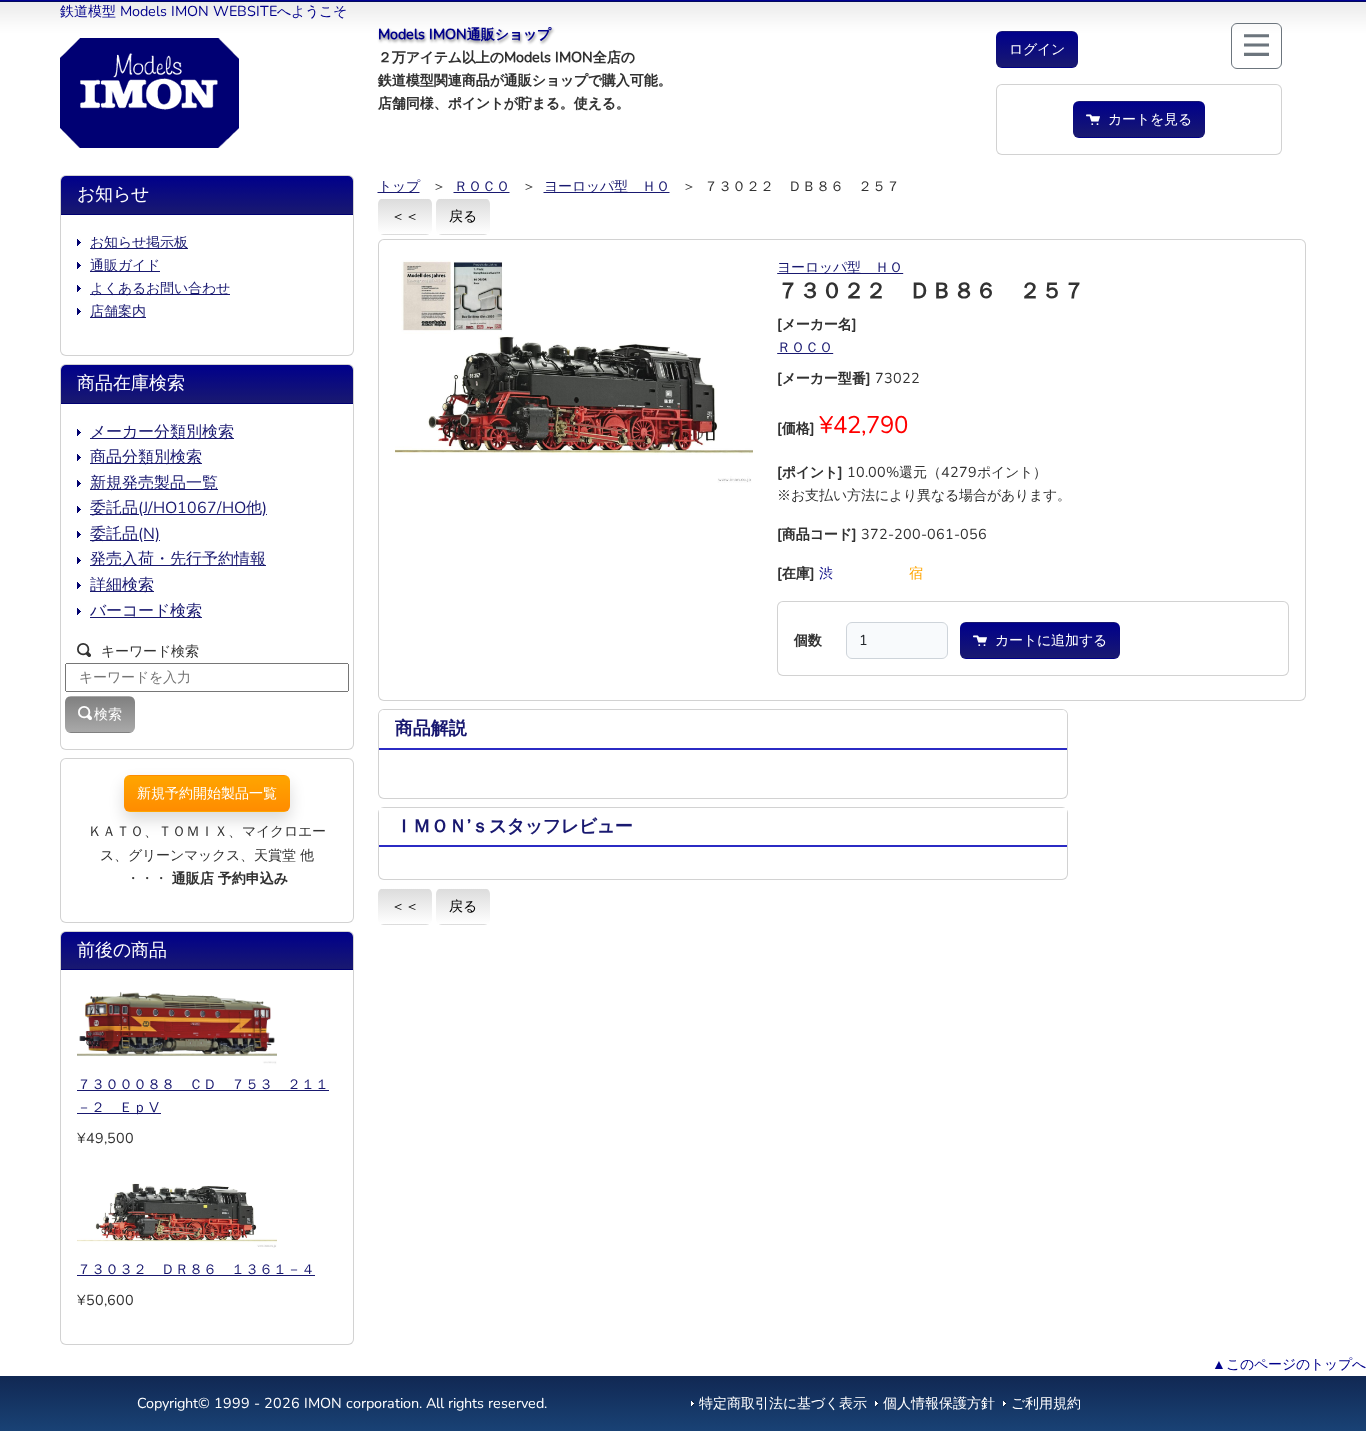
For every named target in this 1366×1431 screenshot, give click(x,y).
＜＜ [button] (405, 216)
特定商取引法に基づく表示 (783, 1403)
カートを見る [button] (1146, 119)
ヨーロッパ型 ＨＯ (607, 186)
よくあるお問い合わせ (160, 288)
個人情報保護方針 (939, 1403)
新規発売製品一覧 (154, 483)
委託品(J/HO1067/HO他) (178, 508)
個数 (808, 640)
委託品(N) (125, 534)
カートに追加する (1047, 640)
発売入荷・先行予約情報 (178, 559)
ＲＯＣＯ (482, 186)
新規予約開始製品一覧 (207, 793)
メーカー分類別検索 (162, 432)
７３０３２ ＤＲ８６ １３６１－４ (196, 1269)
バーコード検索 (146, 611)
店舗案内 (118, 311)
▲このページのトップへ (1289, 1364)
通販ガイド (125, 265)
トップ (399, 186)
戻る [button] (463, 216)
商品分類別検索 (146, 457)
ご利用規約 (1046, 1403)
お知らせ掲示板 (139, 242)
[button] (1037, 49)
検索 (108, 714)
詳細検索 (122, 585)
